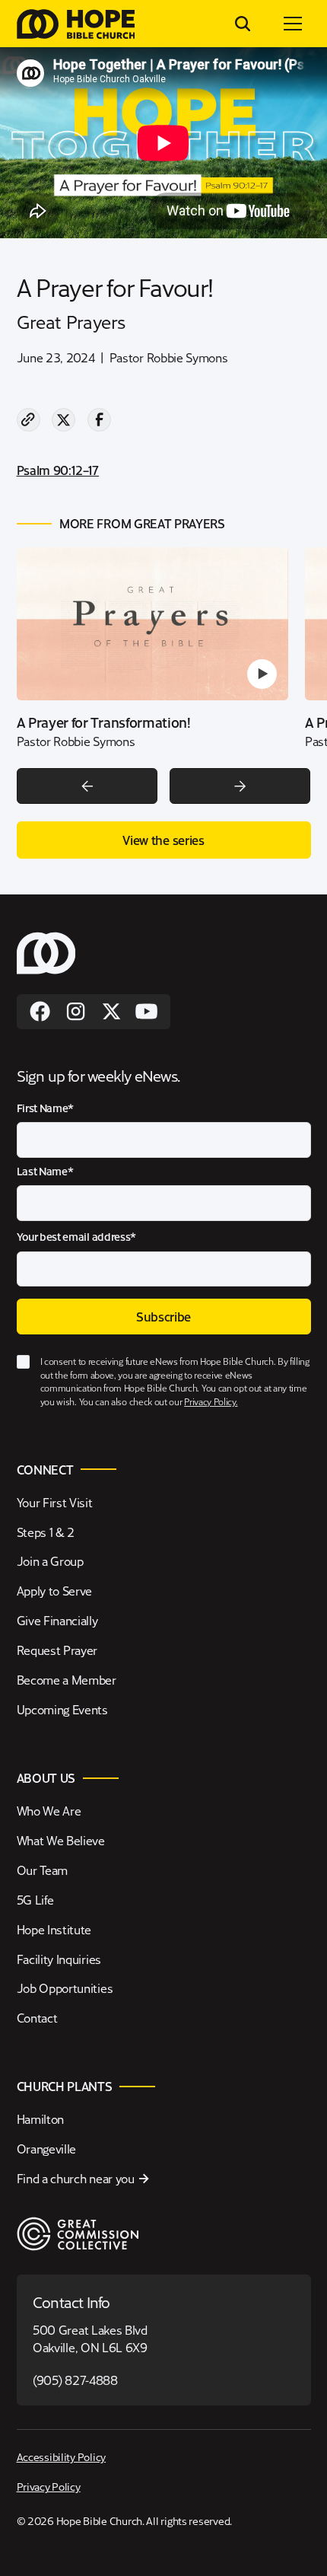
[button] (293, 24)
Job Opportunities (65, 1988)
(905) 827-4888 (75, 2380)
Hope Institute (54, 1929)
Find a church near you (76, 2178)
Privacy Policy (49, 2486)
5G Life (35, 1900)
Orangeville (47, 2149)
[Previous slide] (87, 786)
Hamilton (41, 2119)
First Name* (46, 1108)
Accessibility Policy (62, 2456)
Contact (37, 2018)
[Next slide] (240, 786)
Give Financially (57, 1620)
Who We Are (49, 1811)
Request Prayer (57, 1650)
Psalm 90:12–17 (58, 470)
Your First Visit (55, 1502)
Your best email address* (77, 1237)
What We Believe (61, 1840)
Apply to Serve (55, 1591)
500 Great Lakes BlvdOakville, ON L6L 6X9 (90, 2338)
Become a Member (67, 1680)
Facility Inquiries (59, 1959)
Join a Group (50, 1561)
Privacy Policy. (211, 1401)
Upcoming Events (62, 1709)
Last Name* (45, 1171)
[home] (76, 24)
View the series (163, 840)
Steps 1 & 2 (46, 1532)
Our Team (43, 1870)
